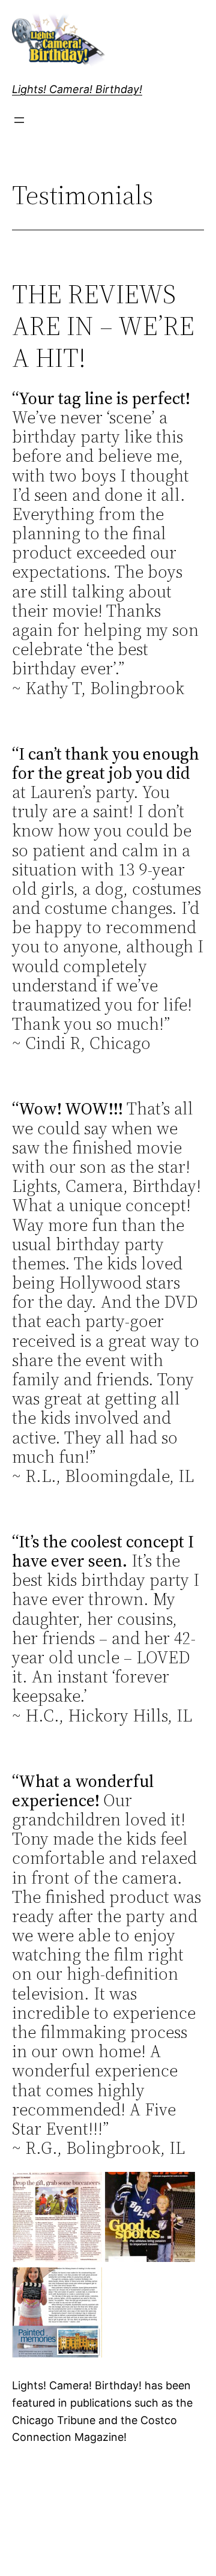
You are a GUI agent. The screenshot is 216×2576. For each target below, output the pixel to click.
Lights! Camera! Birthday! (77, 89)
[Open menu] (19, 120)
